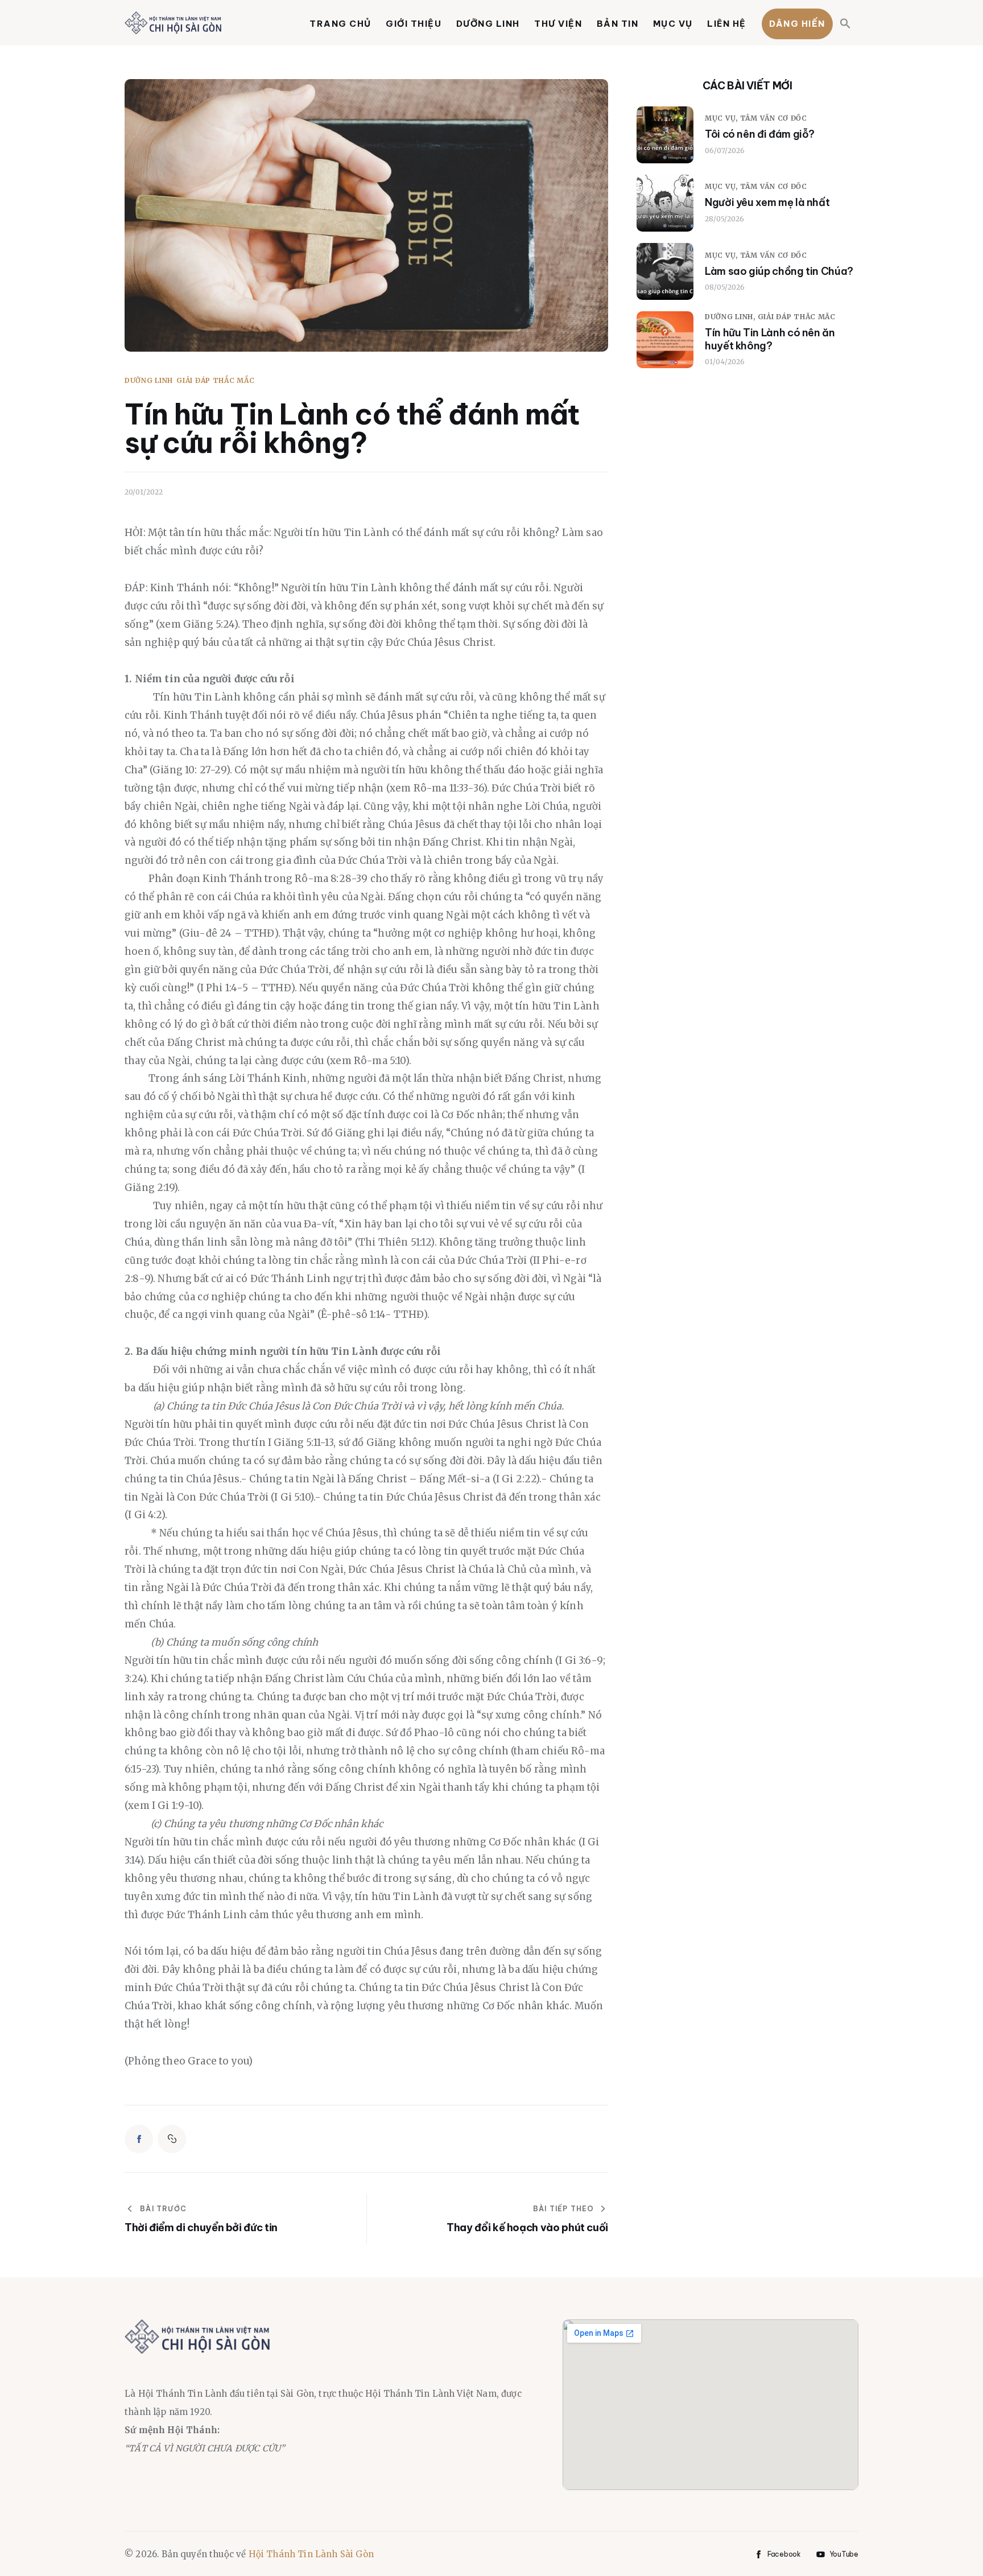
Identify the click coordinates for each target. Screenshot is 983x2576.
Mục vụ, (722, 119)
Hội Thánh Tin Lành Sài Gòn (311, 2554)
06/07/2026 (725, 151)
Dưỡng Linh (149, 381)
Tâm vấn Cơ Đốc (774, 119)
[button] (846, 24)
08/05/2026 (725, 287)
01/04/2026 (725, 362)
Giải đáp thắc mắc (215, 381)
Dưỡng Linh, (731, 317)
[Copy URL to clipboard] (172, 2139)
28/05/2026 (724, 219)
